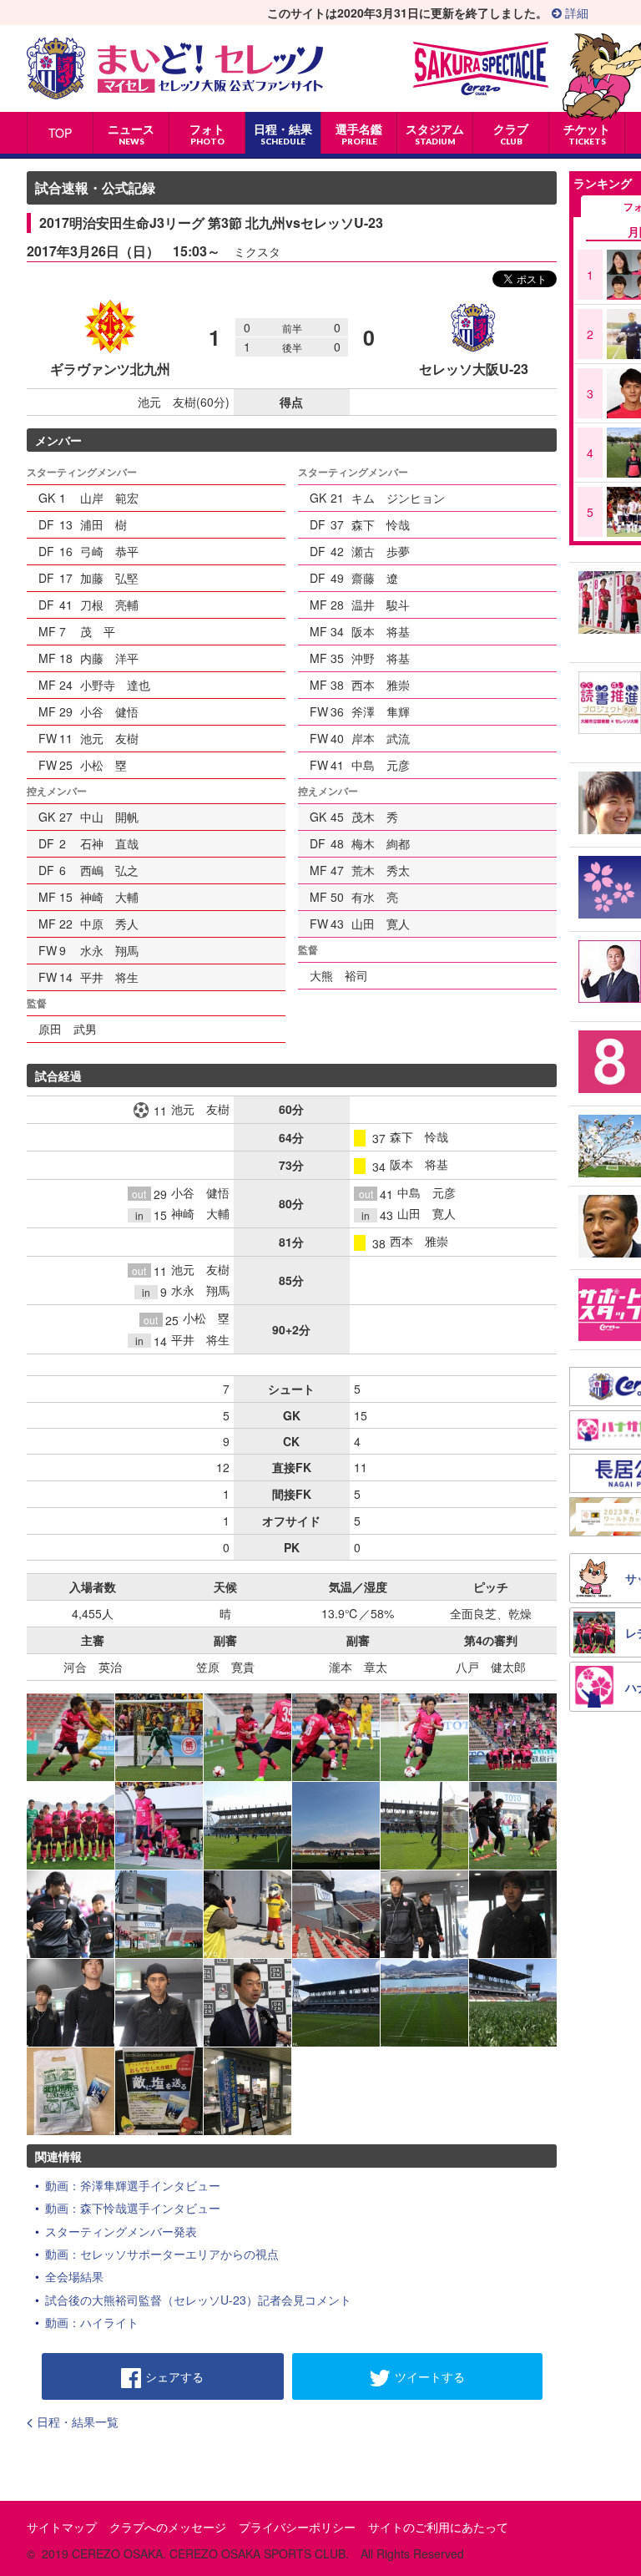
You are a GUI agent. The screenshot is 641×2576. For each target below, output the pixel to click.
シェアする (174, 2376)
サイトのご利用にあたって (438, 2527)
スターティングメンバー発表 (121, 2231)
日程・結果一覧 (78, 2422)
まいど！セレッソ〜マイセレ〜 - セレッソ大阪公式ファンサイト (175, 68)
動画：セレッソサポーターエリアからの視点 (162, 2254)
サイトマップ (62, 2527)
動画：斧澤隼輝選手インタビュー (133, 2185)
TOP (60, 133)
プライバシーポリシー (297, 2527)
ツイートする (430, 2376)
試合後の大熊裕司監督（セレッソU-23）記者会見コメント (198, 2300)
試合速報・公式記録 (95, 187)
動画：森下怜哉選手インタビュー (133, 2208)
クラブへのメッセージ (168, 2527)
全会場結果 (74, 2276)
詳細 (575, 13)
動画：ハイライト (92, 2322)
